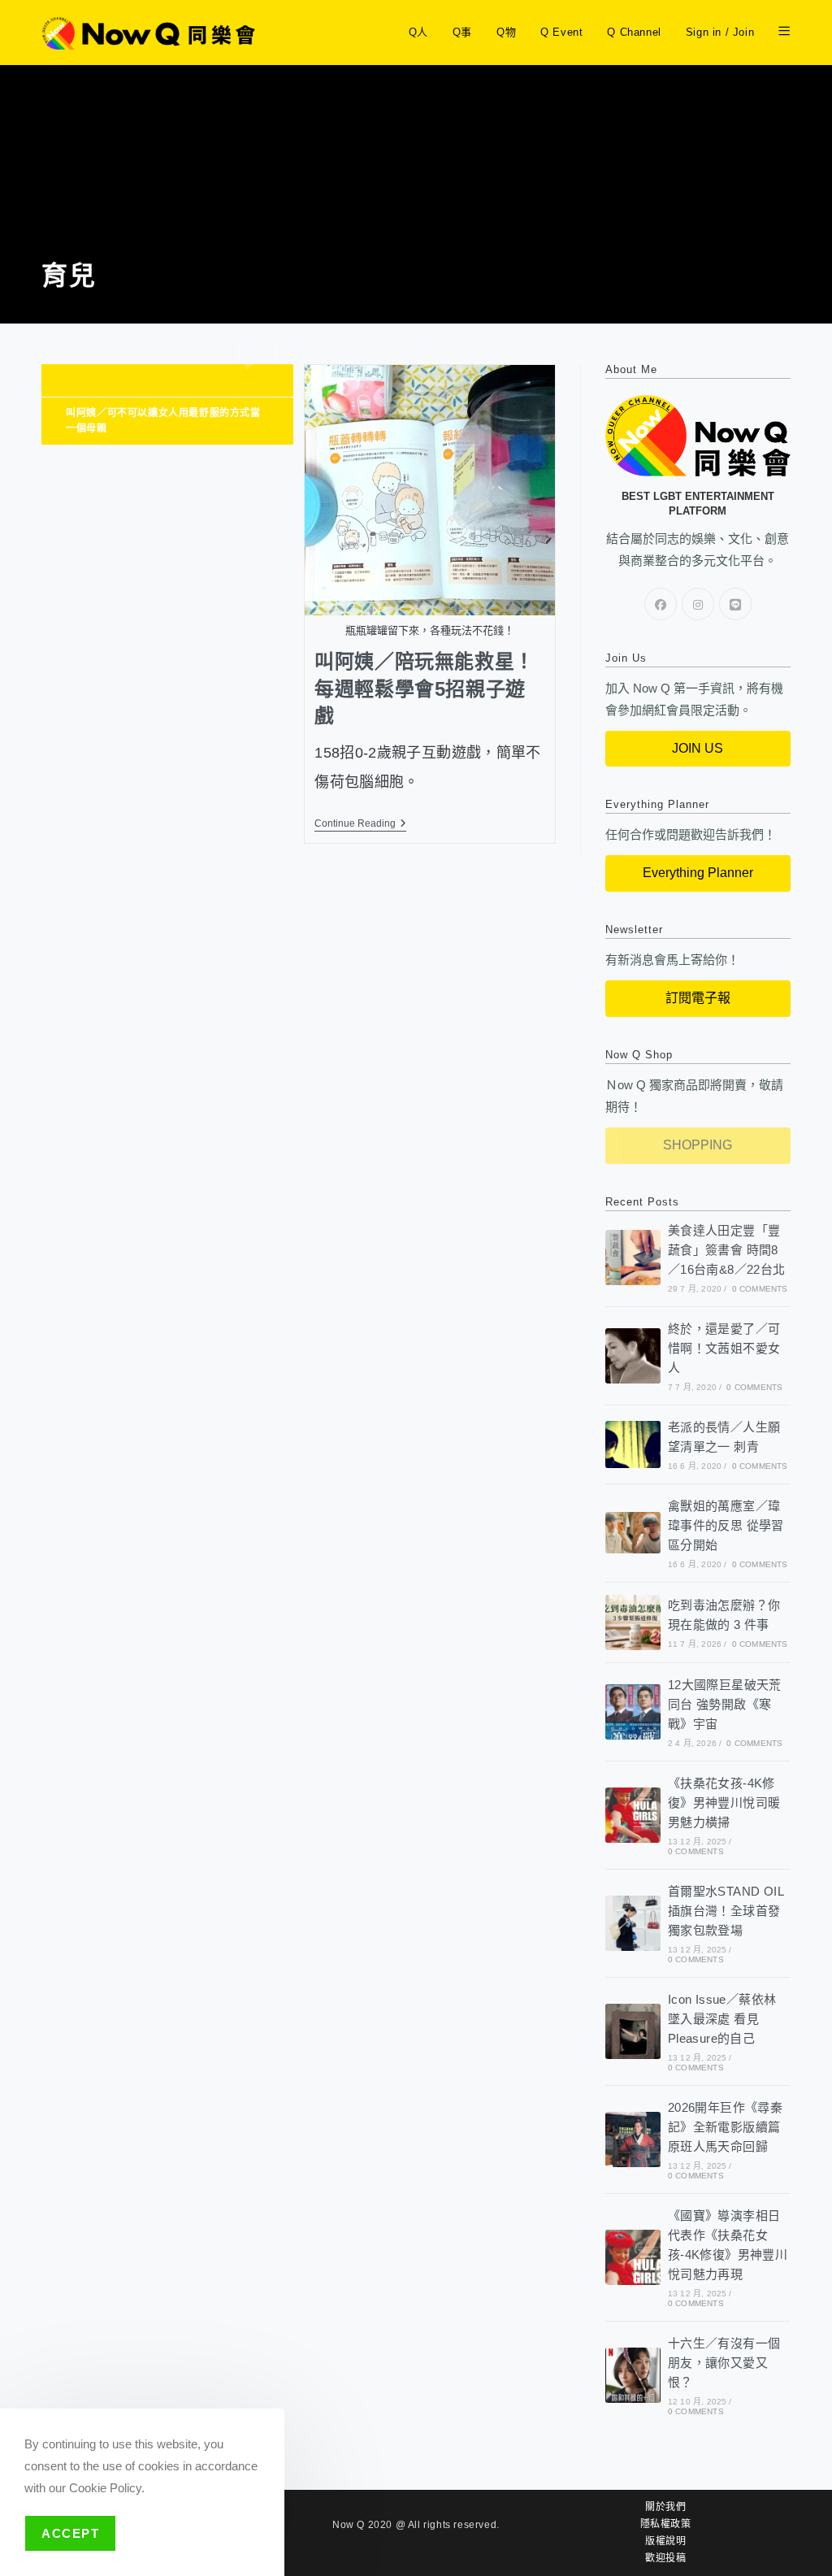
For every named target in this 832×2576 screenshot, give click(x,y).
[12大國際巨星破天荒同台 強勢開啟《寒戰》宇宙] (633, 1712)
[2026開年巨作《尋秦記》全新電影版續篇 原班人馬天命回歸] (633, 2139)
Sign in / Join (720, 32)
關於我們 (665, 2507)
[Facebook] (661, 604)
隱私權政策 (666, 2524)
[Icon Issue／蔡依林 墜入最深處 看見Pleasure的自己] (633, 2031)
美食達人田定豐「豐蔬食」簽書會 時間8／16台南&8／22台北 (727, 1250)
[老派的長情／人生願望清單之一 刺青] (633, 1444)
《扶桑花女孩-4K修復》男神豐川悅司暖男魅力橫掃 (724, 1803)
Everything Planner (698, 873)
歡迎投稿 (665, 2558)
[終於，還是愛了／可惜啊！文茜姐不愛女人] (633, 1356)
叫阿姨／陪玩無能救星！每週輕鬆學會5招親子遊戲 (425, 689)
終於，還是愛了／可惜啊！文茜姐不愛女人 (724, 1348)
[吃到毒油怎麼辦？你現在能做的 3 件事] (633, 1622)
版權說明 (665, 2541)
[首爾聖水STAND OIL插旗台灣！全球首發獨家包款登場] (633, 1923)
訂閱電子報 (698, 998)
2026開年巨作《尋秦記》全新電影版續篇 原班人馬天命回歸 (725, 2127)
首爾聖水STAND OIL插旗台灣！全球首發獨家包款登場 (726, 1911)
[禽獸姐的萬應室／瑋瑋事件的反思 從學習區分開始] (633, 1533)
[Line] (735, 604)
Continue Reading (360, 823)
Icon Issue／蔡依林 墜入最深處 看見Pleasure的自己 (722, 2019)
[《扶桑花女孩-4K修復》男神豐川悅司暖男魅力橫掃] (633, 1815)
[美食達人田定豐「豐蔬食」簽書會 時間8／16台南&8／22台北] (633, 1258)
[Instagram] (698, 604)
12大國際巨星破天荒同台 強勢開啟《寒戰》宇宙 (725, 1704)
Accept (70, 2533)
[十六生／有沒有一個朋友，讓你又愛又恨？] (633, 2375)
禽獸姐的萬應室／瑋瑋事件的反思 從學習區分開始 (726, 1525)
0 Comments (760, 1289)
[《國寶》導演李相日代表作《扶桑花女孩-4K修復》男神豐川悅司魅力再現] (633, 2257)
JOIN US (698, 748)
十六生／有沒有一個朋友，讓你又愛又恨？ (724, 2363)
